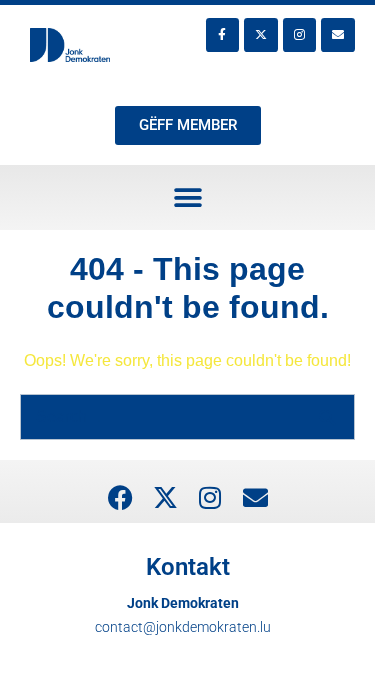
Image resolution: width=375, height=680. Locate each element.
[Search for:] (187, 416)
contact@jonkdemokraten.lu (183, 627)
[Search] (327, 417)
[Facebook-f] (223, 35)
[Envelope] (338, 35)
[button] (187, 197)
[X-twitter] (261, 35)
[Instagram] (300, 35)
